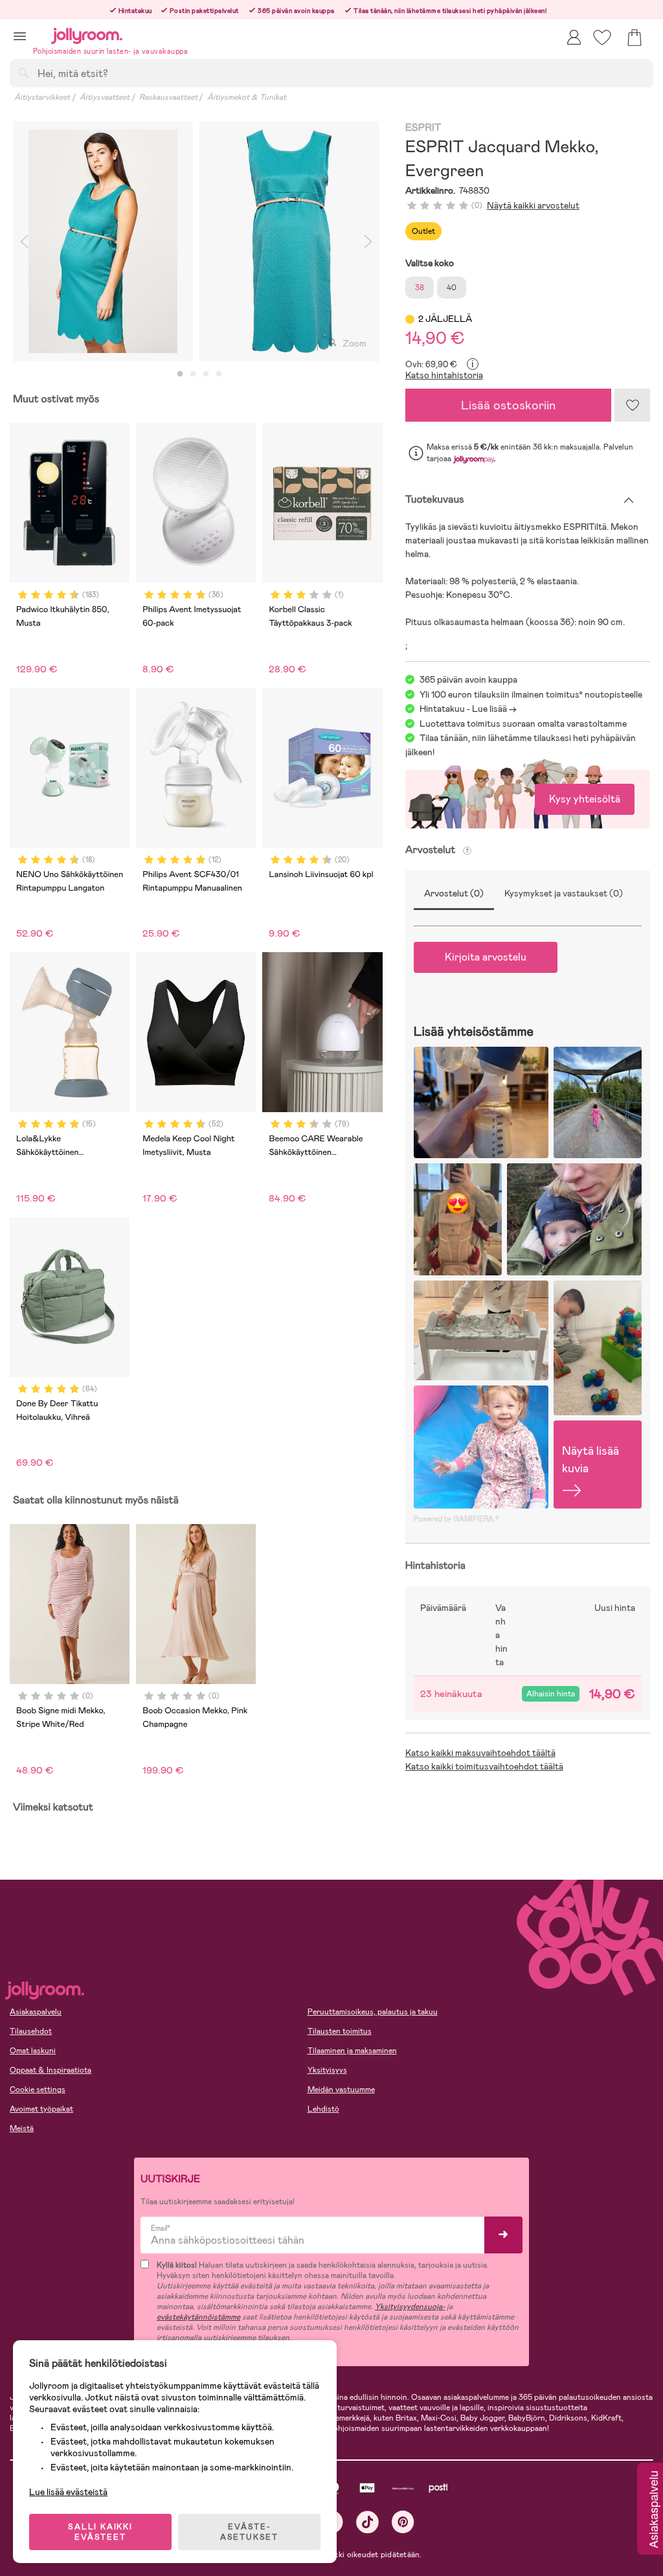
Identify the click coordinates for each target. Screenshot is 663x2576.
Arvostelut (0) (454, 893)
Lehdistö (323, 2109)
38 (420, 288)
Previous (24, 241)
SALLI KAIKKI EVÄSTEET (100, 2532)
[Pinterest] (403, 2522)
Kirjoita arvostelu (486, 957)
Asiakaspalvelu (36, 2012)
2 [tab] (193, 374)
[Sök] (23, 73)
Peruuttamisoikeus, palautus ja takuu (373, 2012)
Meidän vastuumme (341, 2090)
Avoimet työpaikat (41, 2109)
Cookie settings (38, 2090)
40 (452, 288)
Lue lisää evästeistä (68, 2492)
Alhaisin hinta (551, 1694)
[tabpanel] (103, 241)
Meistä (22, 2128)
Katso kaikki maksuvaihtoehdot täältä (480, 1753)
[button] (20, 36)
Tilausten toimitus (340, 2031)
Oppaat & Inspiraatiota (51, 2070)
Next (368, 241)
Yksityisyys (327, 2070)
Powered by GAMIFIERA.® (456, 1519)
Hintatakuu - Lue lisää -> (468, 709)
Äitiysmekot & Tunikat (247, 97)
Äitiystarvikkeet (42, 97)
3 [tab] (206, 374)
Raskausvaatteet (168, 97)
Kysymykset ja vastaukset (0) (564, 893)
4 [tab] (219, 374)
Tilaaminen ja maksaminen (352, 2051)
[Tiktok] (367, 2522)
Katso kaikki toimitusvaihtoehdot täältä (484, 1766)
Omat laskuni (33, 2051)
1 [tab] (180, 374)
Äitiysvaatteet (105, 97)
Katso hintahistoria (444, 375)
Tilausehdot (31, 2031)
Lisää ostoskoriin (508, 405)
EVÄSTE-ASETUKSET (249, 2532)
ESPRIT (423, 128)
